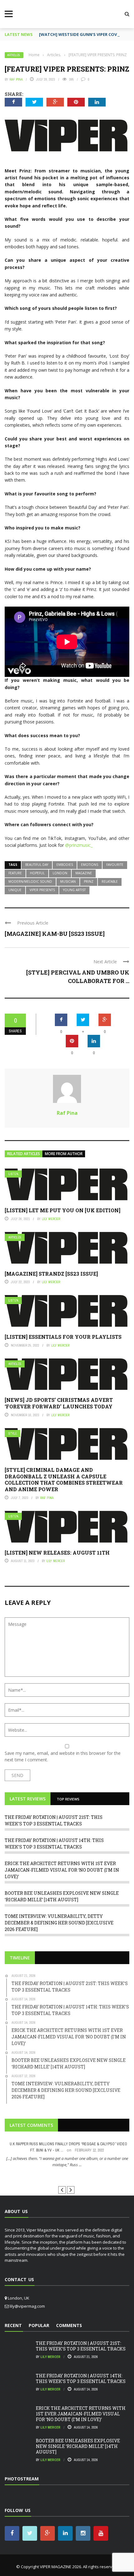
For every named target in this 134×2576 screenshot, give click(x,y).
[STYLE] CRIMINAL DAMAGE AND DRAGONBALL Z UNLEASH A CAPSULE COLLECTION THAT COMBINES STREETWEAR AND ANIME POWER (64, 1479)
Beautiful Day (37, 865)
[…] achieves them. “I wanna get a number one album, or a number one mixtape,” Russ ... (67, 2162)
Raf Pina (16, 79)
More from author (64, 1154)
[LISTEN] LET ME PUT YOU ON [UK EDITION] (62, 1210)
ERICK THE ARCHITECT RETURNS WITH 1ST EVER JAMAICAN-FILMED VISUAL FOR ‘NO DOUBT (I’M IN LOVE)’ (62, 1870)
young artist (74, 890)
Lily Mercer (51, 1219)
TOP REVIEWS (68, 1799)
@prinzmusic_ (79, 845)
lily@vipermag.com (27, 2306)
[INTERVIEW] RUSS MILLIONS (67, 2176)
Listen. (14, 1174)
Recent (13, 2325)
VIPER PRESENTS (42, 890)
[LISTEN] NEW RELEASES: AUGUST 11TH (57, 1553)
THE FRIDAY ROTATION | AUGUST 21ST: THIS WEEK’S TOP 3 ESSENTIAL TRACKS (81, 2346)
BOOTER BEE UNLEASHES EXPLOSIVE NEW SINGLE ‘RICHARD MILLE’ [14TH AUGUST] (78, 2446)
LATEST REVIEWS (28, 1799)
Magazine (84, 873)
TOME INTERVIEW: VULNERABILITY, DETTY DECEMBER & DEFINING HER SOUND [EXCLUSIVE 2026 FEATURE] (59, 1923)
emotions (90, 865)
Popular (39, 2325)
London (60, 873)
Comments (69, 2325)
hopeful (37, 873)
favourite (115, 865)
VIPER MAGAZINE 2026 (60, 2567)
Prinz (89, 881)
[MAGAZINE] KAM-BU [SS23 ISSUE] (55, 934)
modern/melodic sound (30, 881)
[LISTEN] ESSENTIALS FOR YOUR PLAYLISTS (63, 1337)
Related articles (24, 1154)
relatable (110, 881)
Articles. (14, 55)
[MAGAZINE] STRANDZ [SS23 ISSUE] (51, 1274)
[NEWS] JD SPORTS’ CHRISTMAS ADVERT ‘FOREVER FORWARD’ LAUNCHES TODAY (59, 1403)
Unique (15, 890)
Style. (13, 1434)
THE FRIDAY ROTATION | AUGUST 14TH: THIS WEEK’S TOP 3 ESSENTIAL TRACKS (81, 2378)
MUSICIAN (68, 881)
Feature (15, 873)
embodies (65, 865)
